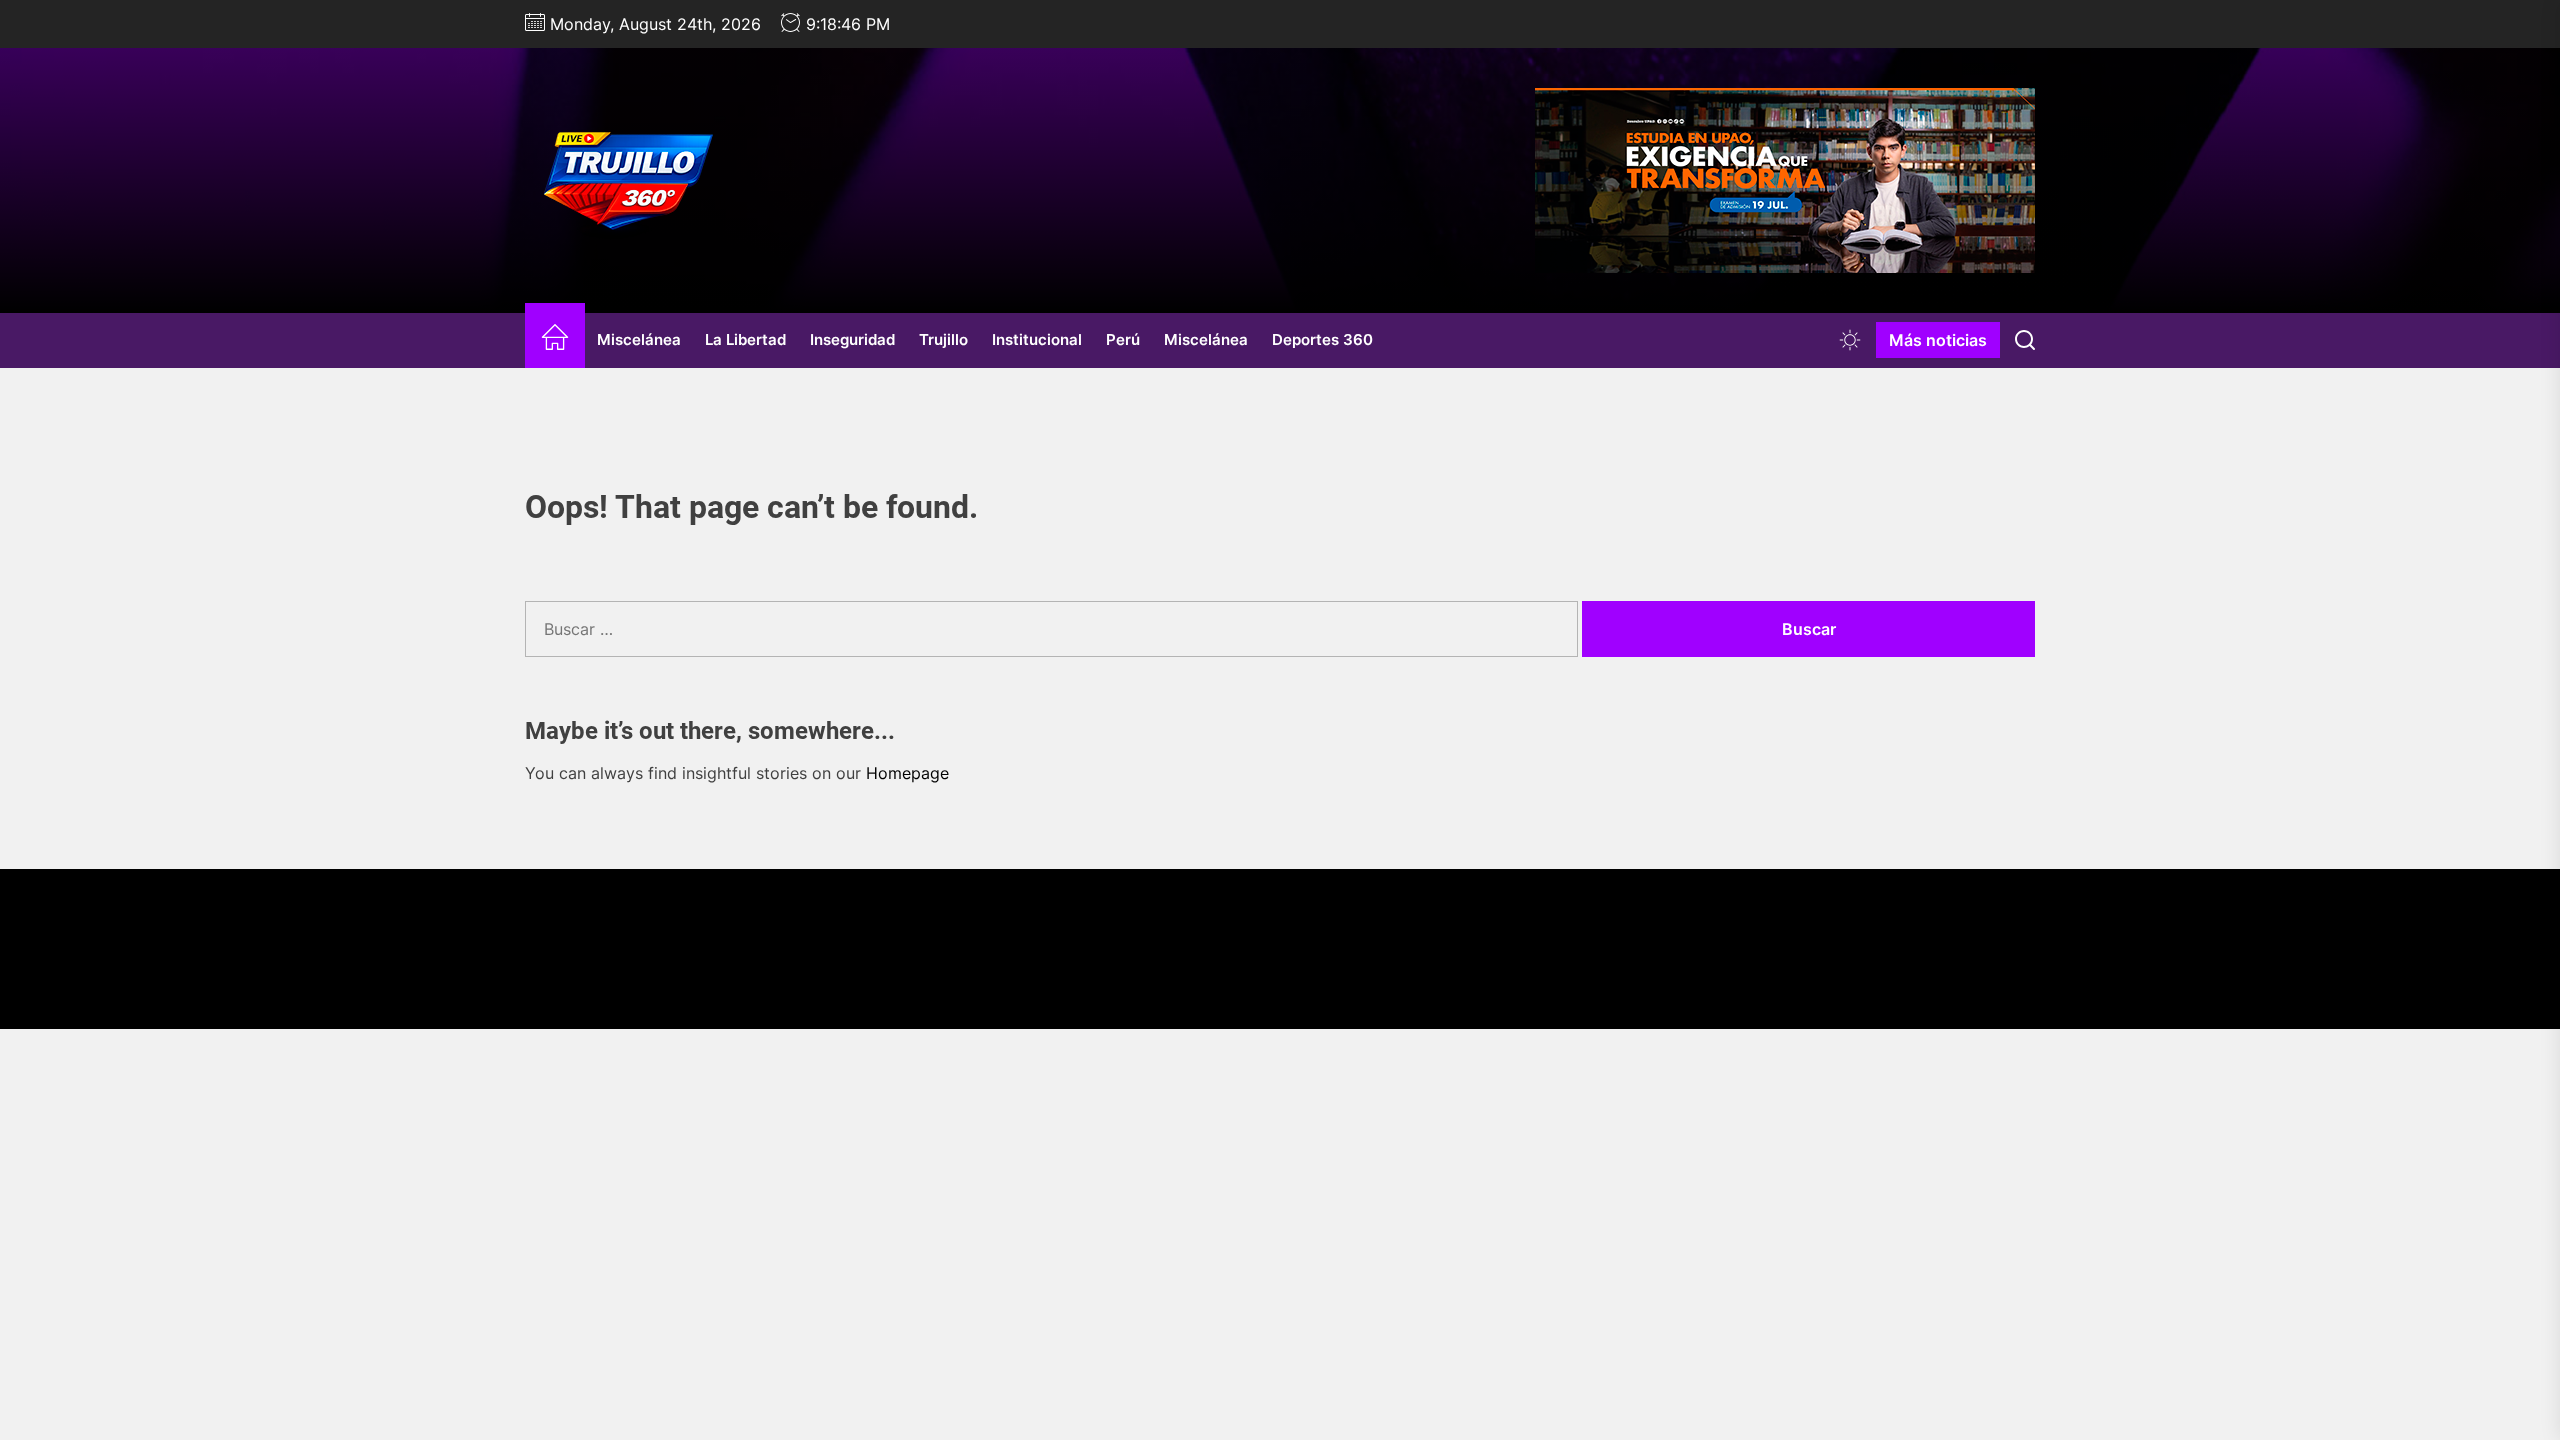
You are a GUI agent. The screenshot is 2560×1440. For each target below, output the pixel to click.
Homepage (907, 773)
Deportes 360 (1322, 339)
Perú (1123, 339)
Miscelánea (639, 339)
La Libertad (745, 339)
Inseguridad (852, 339)
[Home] (555, 340)
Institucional (1037, 339)
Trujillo (943, 339)
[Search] (2025, 340)
